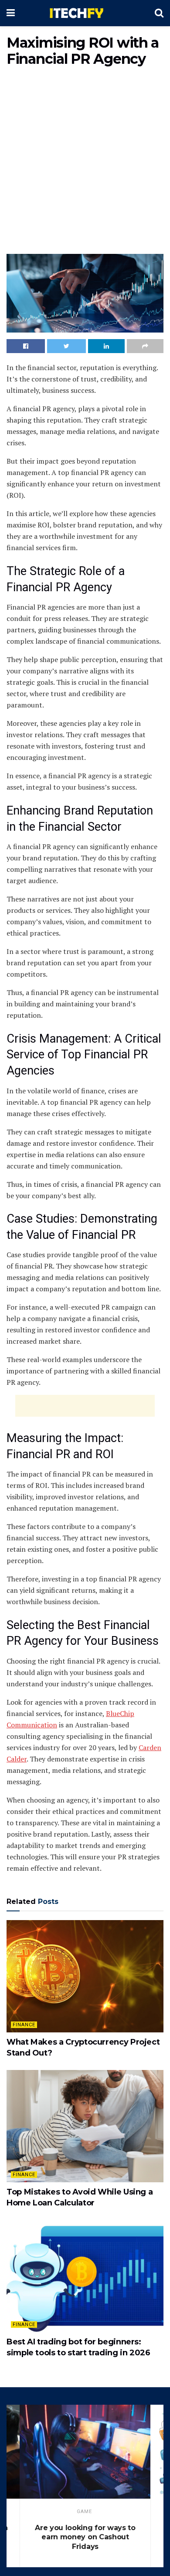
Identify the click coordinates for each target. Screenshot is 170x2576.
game (84, 2512)
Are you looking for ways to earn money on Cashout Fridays (85, 2537)
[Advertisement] (85, 162)
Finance (24, 2025)
